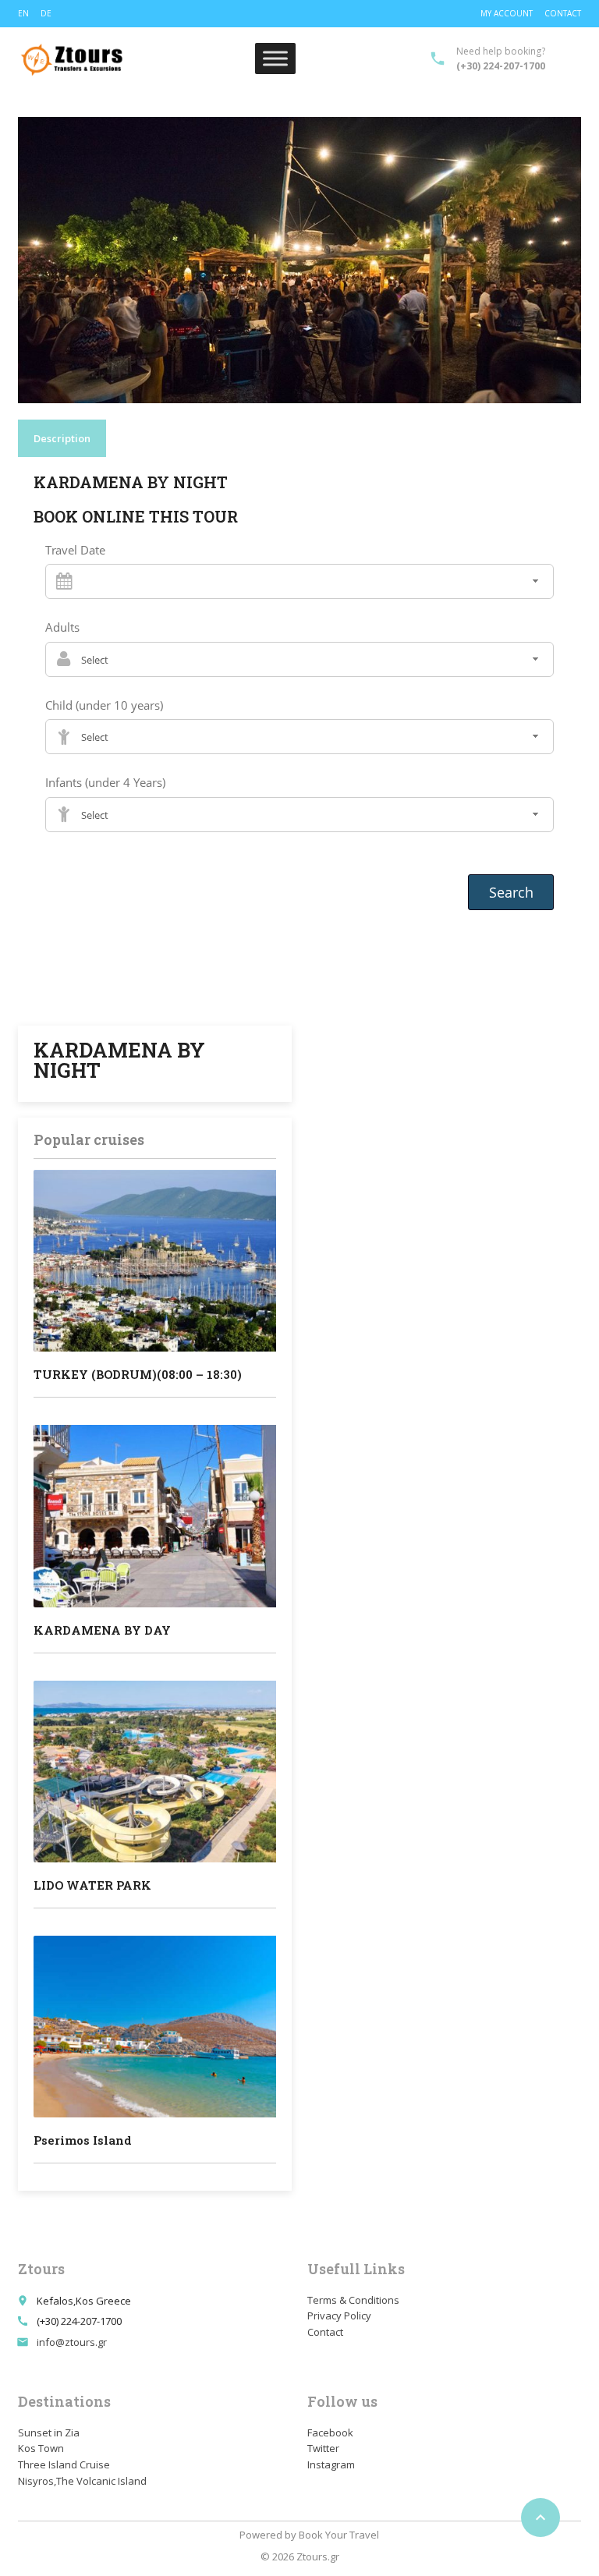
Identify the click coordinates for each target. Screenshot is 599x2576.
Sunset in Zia (49, 2432)
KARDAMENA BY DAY (102, 1630)
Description (62, 438)
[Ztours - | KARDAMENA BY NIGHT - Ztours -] (72, 58)
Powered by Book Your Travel (309, 2535)
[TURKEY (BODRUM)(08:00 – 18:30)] (155, 1261)
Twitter (323, 2448)
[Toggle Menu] (275, 59)
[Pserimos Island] (155, 2027)
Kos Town (41, 2448)
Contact (563, 13)
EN (23, 13)
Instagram (331, 2464)
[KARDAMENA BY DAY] (155, 1516)
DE (46, 13)
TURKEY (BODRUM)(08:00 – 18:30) (138, 1374)
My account (507, 13)
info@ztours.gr (72, 2342)
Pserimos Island (83, 2140)
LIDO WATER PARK (92, 1885)
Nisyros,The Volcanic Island (82, 2481)
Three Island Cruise (64, 2464)
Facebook (330, 2432)
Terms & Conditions (353, 2300)
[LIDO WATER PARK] (155, 1772)
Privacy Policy (339, 2316)
